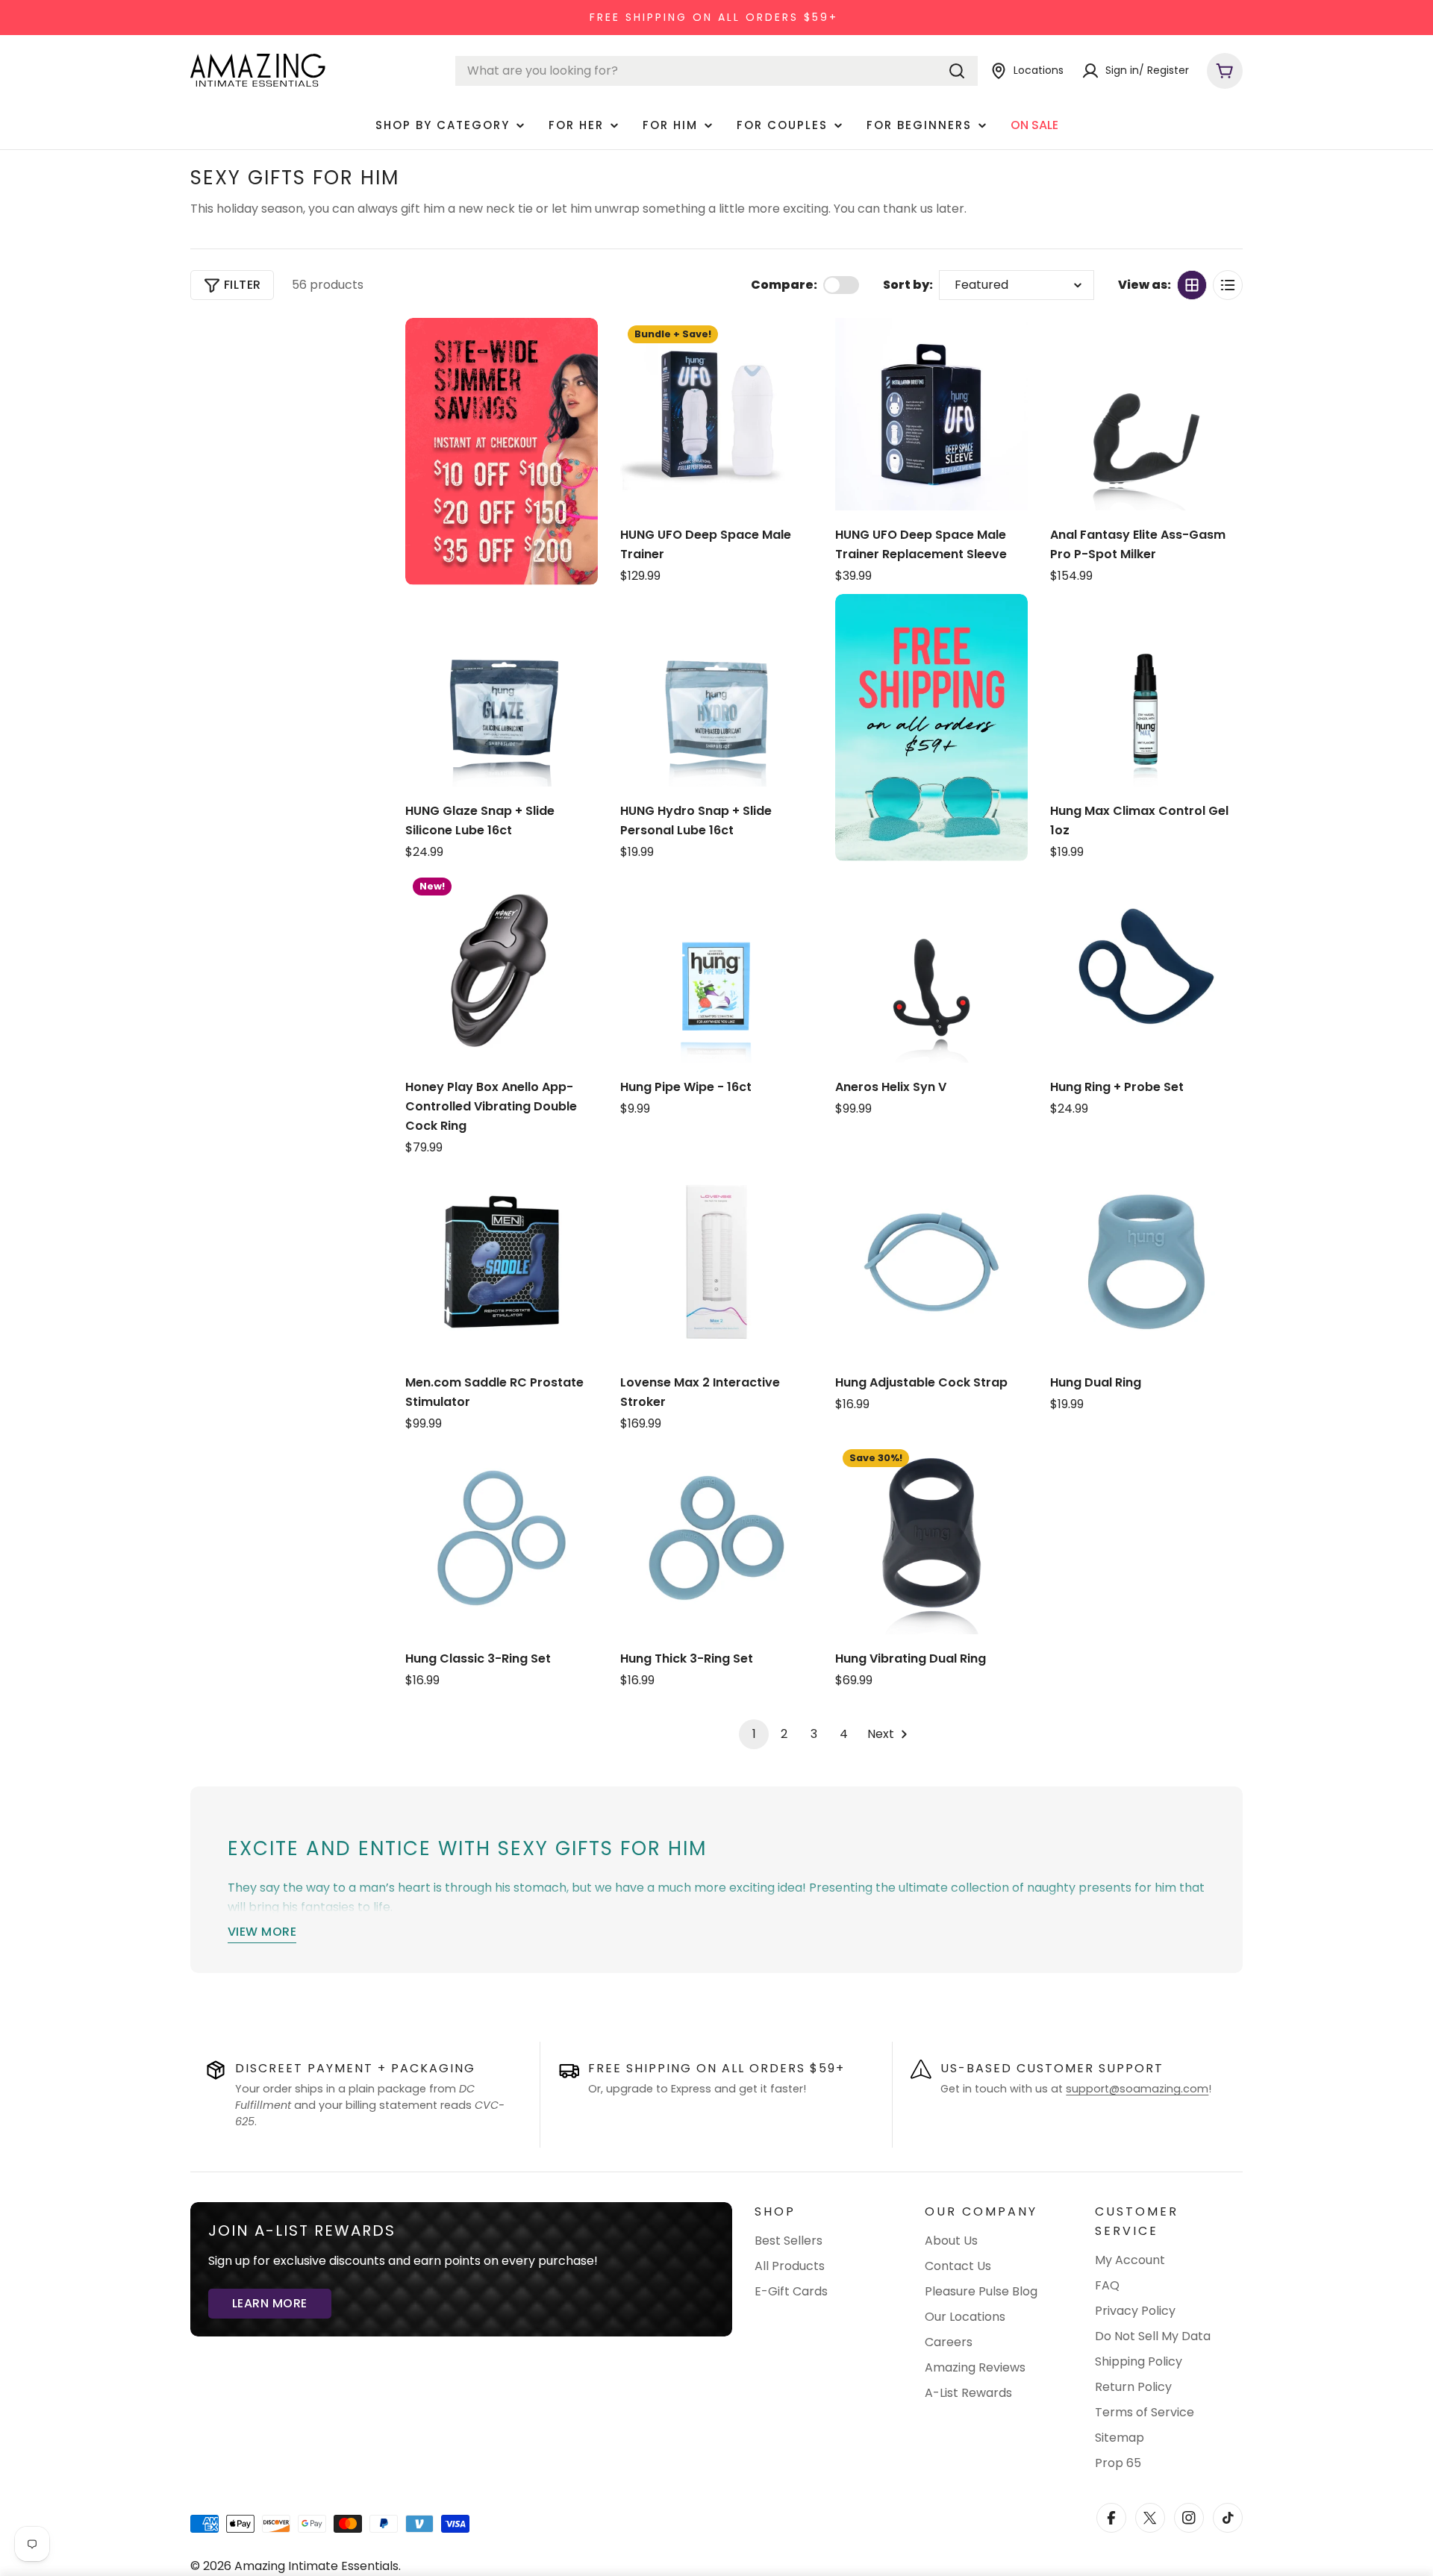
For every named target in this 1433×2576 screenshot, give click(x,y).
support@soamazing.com (1137, 2089)
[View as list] (1228, 285)
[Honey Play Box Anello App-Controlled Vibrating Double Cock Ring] (502, 966)
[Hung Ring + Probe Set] (1146, 966)
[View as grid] (1192, 285)
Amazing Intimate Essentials (316, 2566)
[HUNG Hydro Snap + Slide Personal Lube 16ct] (716, 690)
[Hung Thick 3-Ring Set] (716, 1538)
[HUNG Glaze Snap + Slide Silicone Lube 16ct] (502, 690)
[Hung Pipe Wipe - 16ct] (716, 966)
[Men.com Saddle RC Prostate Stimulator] (502, 1262)
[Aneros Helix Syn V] (931, 966)
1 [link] (754, 1734)
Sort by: (908, 285)
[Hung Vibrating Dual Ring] (931, 1538)
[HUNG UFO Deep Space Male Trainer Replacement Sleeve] (931, 414)
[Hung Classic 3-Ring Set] (502, 1538)
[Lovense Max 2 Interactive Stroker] (716, 1262)
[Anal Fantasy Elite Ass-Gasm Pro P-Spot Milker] (1146, 414)
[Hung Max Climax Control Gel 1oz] (1146, 690)
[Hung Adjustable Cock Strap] (931, 1262)
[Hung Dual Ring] (1146, 1262)
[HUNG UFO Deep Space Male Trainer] (716, 414)
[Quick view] (794, 348)
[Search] (957, 71)
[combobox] (716, 71)
